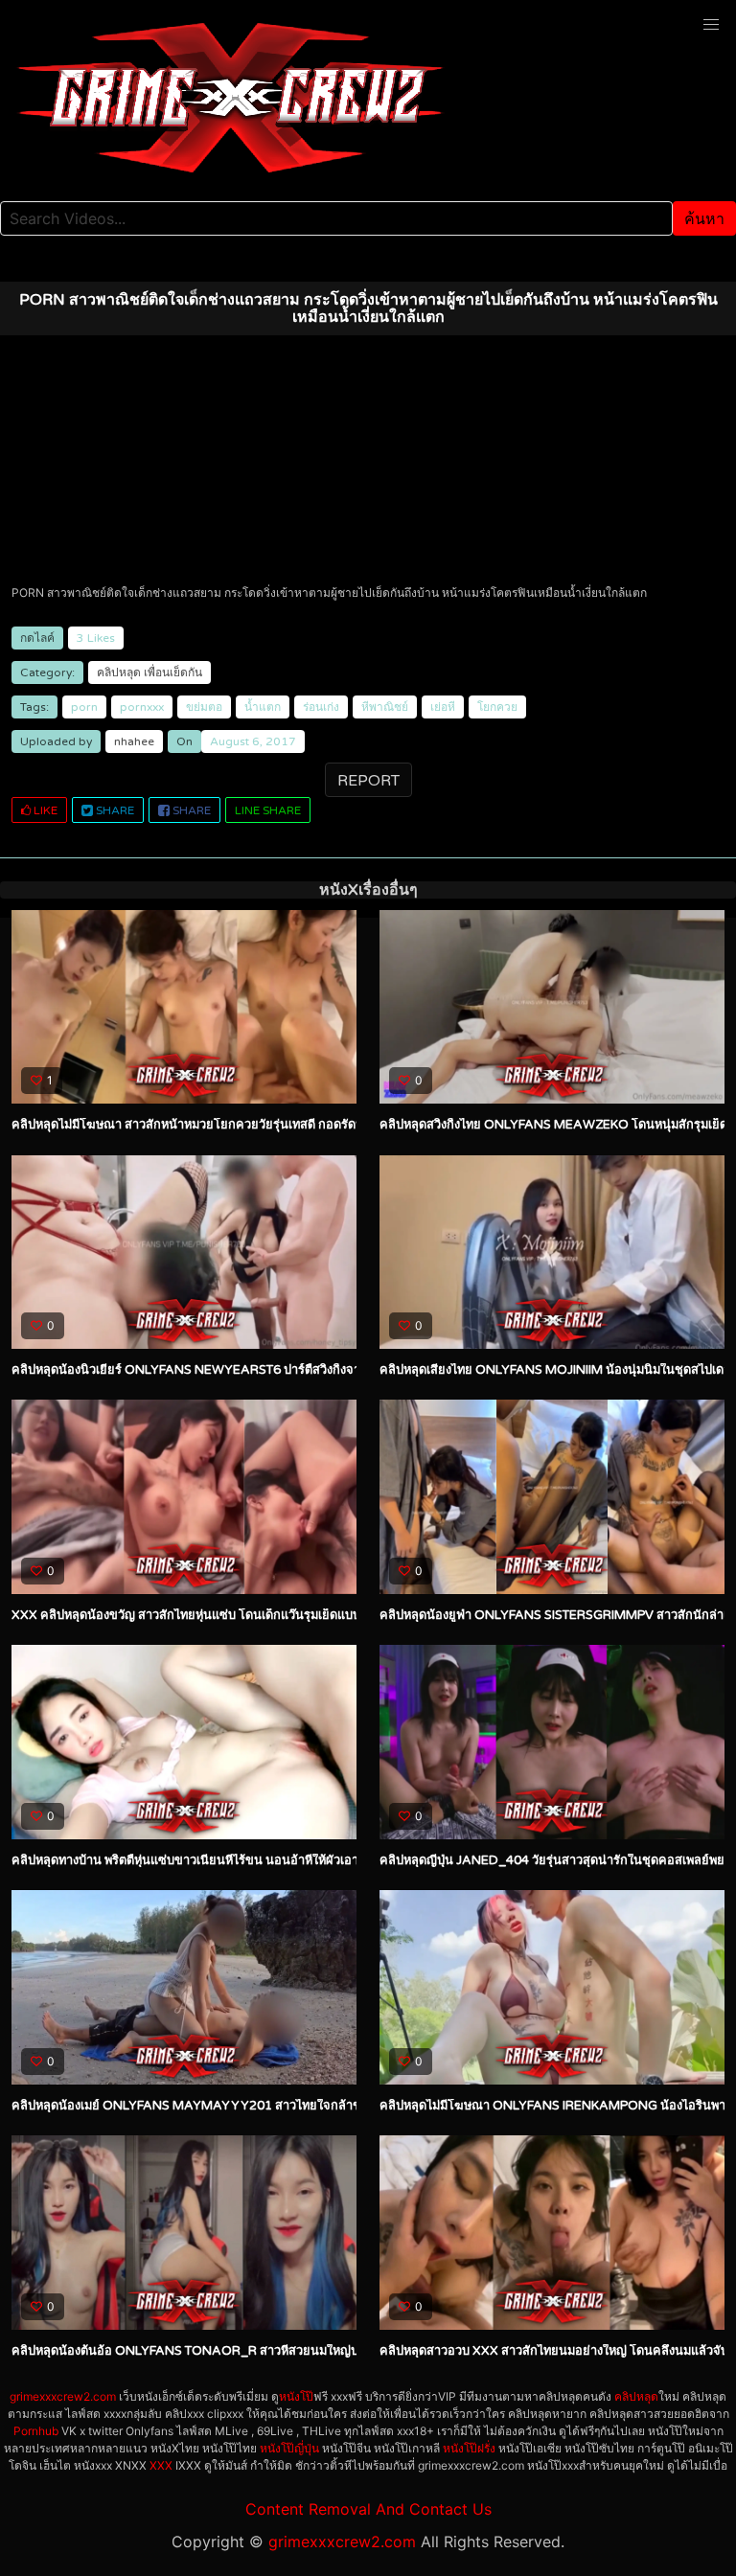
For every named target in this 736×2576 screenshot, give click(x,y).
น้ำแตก (263, 707)
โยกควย (497, 707)
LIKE (44, 810)
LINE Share (268, 810)
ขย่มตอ (204, 707)
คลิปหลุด (119, 672)
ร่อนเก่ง (321, 707)
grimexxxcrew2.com (63, 2396)
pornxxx (142, 707)
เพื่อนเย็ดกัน (173, 672)
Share (114, 810)
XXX (161, 2465)
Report (368, 781)
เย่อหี (443, 707)
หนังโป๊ (296, 2396)
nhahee (134, 741)
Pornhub (36, 2431)
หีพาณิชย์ (385, 707)
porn (84, 707)
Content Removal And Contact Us (368, 2509)
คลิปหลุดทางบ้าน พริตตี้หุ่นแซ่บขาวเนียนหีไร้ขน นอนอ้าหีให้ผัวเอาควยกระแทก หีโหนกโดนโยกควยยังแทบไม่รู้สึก (309, 1860)
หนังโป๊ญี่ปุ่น (289, 2448)
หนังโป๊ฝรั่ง (469, 2448)
